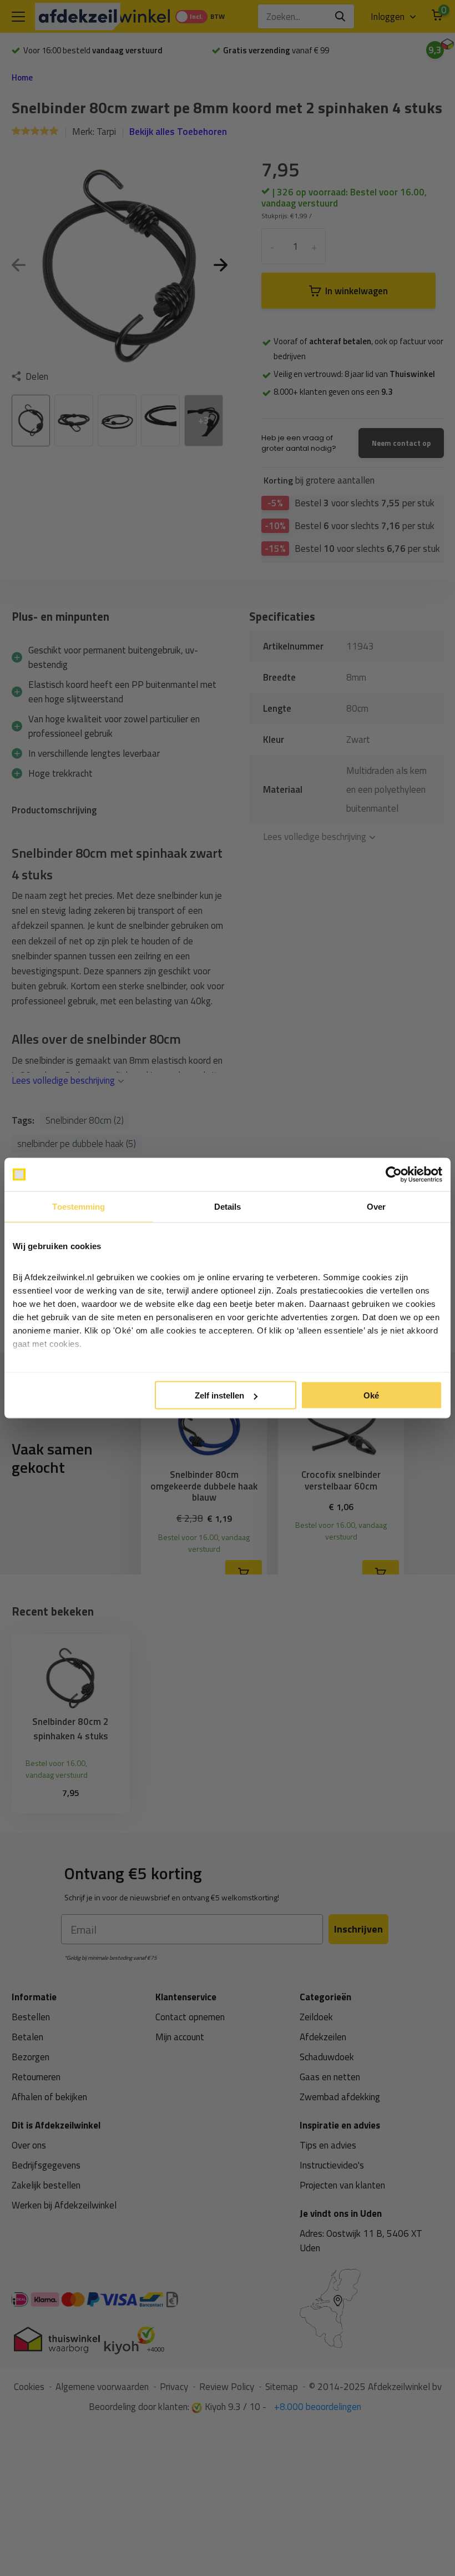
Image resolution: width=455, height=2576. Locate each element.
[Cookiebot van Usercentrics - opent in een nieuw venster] (394, 1175)
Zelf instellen (219, 1395)
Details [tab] (228, 1207)
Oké (371, 1395)
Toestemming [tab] (79, 1207)
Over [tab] (376, 1207)
